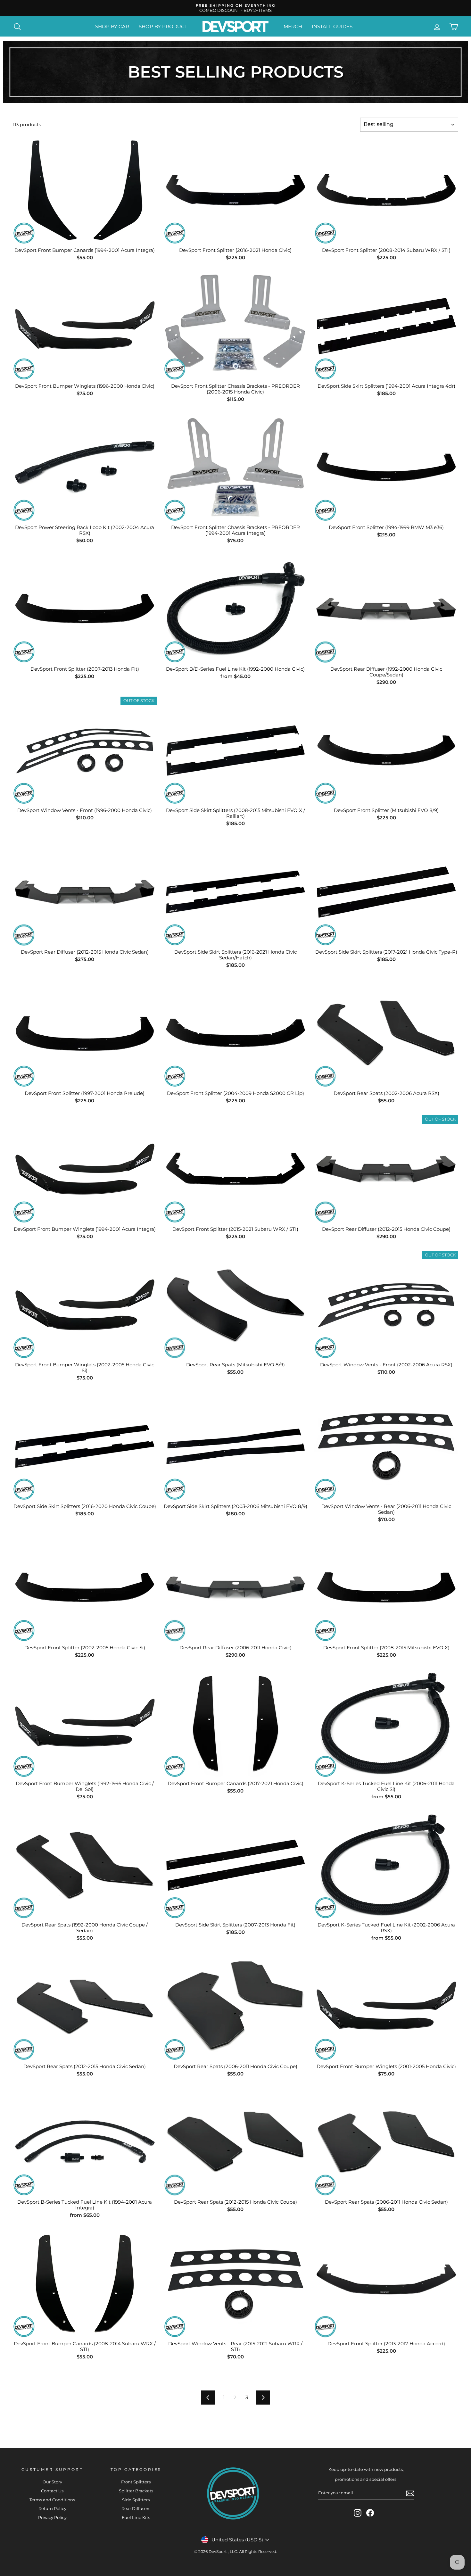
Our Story (52, 2482)
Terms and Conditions (52, 2500)
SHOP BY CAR (112, 26)
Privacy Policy (52, 2518)
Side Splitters (136, 2500)
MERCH (293, 26)
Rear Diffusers (136, 2509)
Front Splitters (136, 2482)
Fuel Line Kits (136, 2518)
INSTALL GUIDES (332, 26)
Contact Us (52, 2491)
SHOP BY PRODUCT (163, 26)
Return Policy (52, 2509)
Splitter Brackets (136, 2491)
